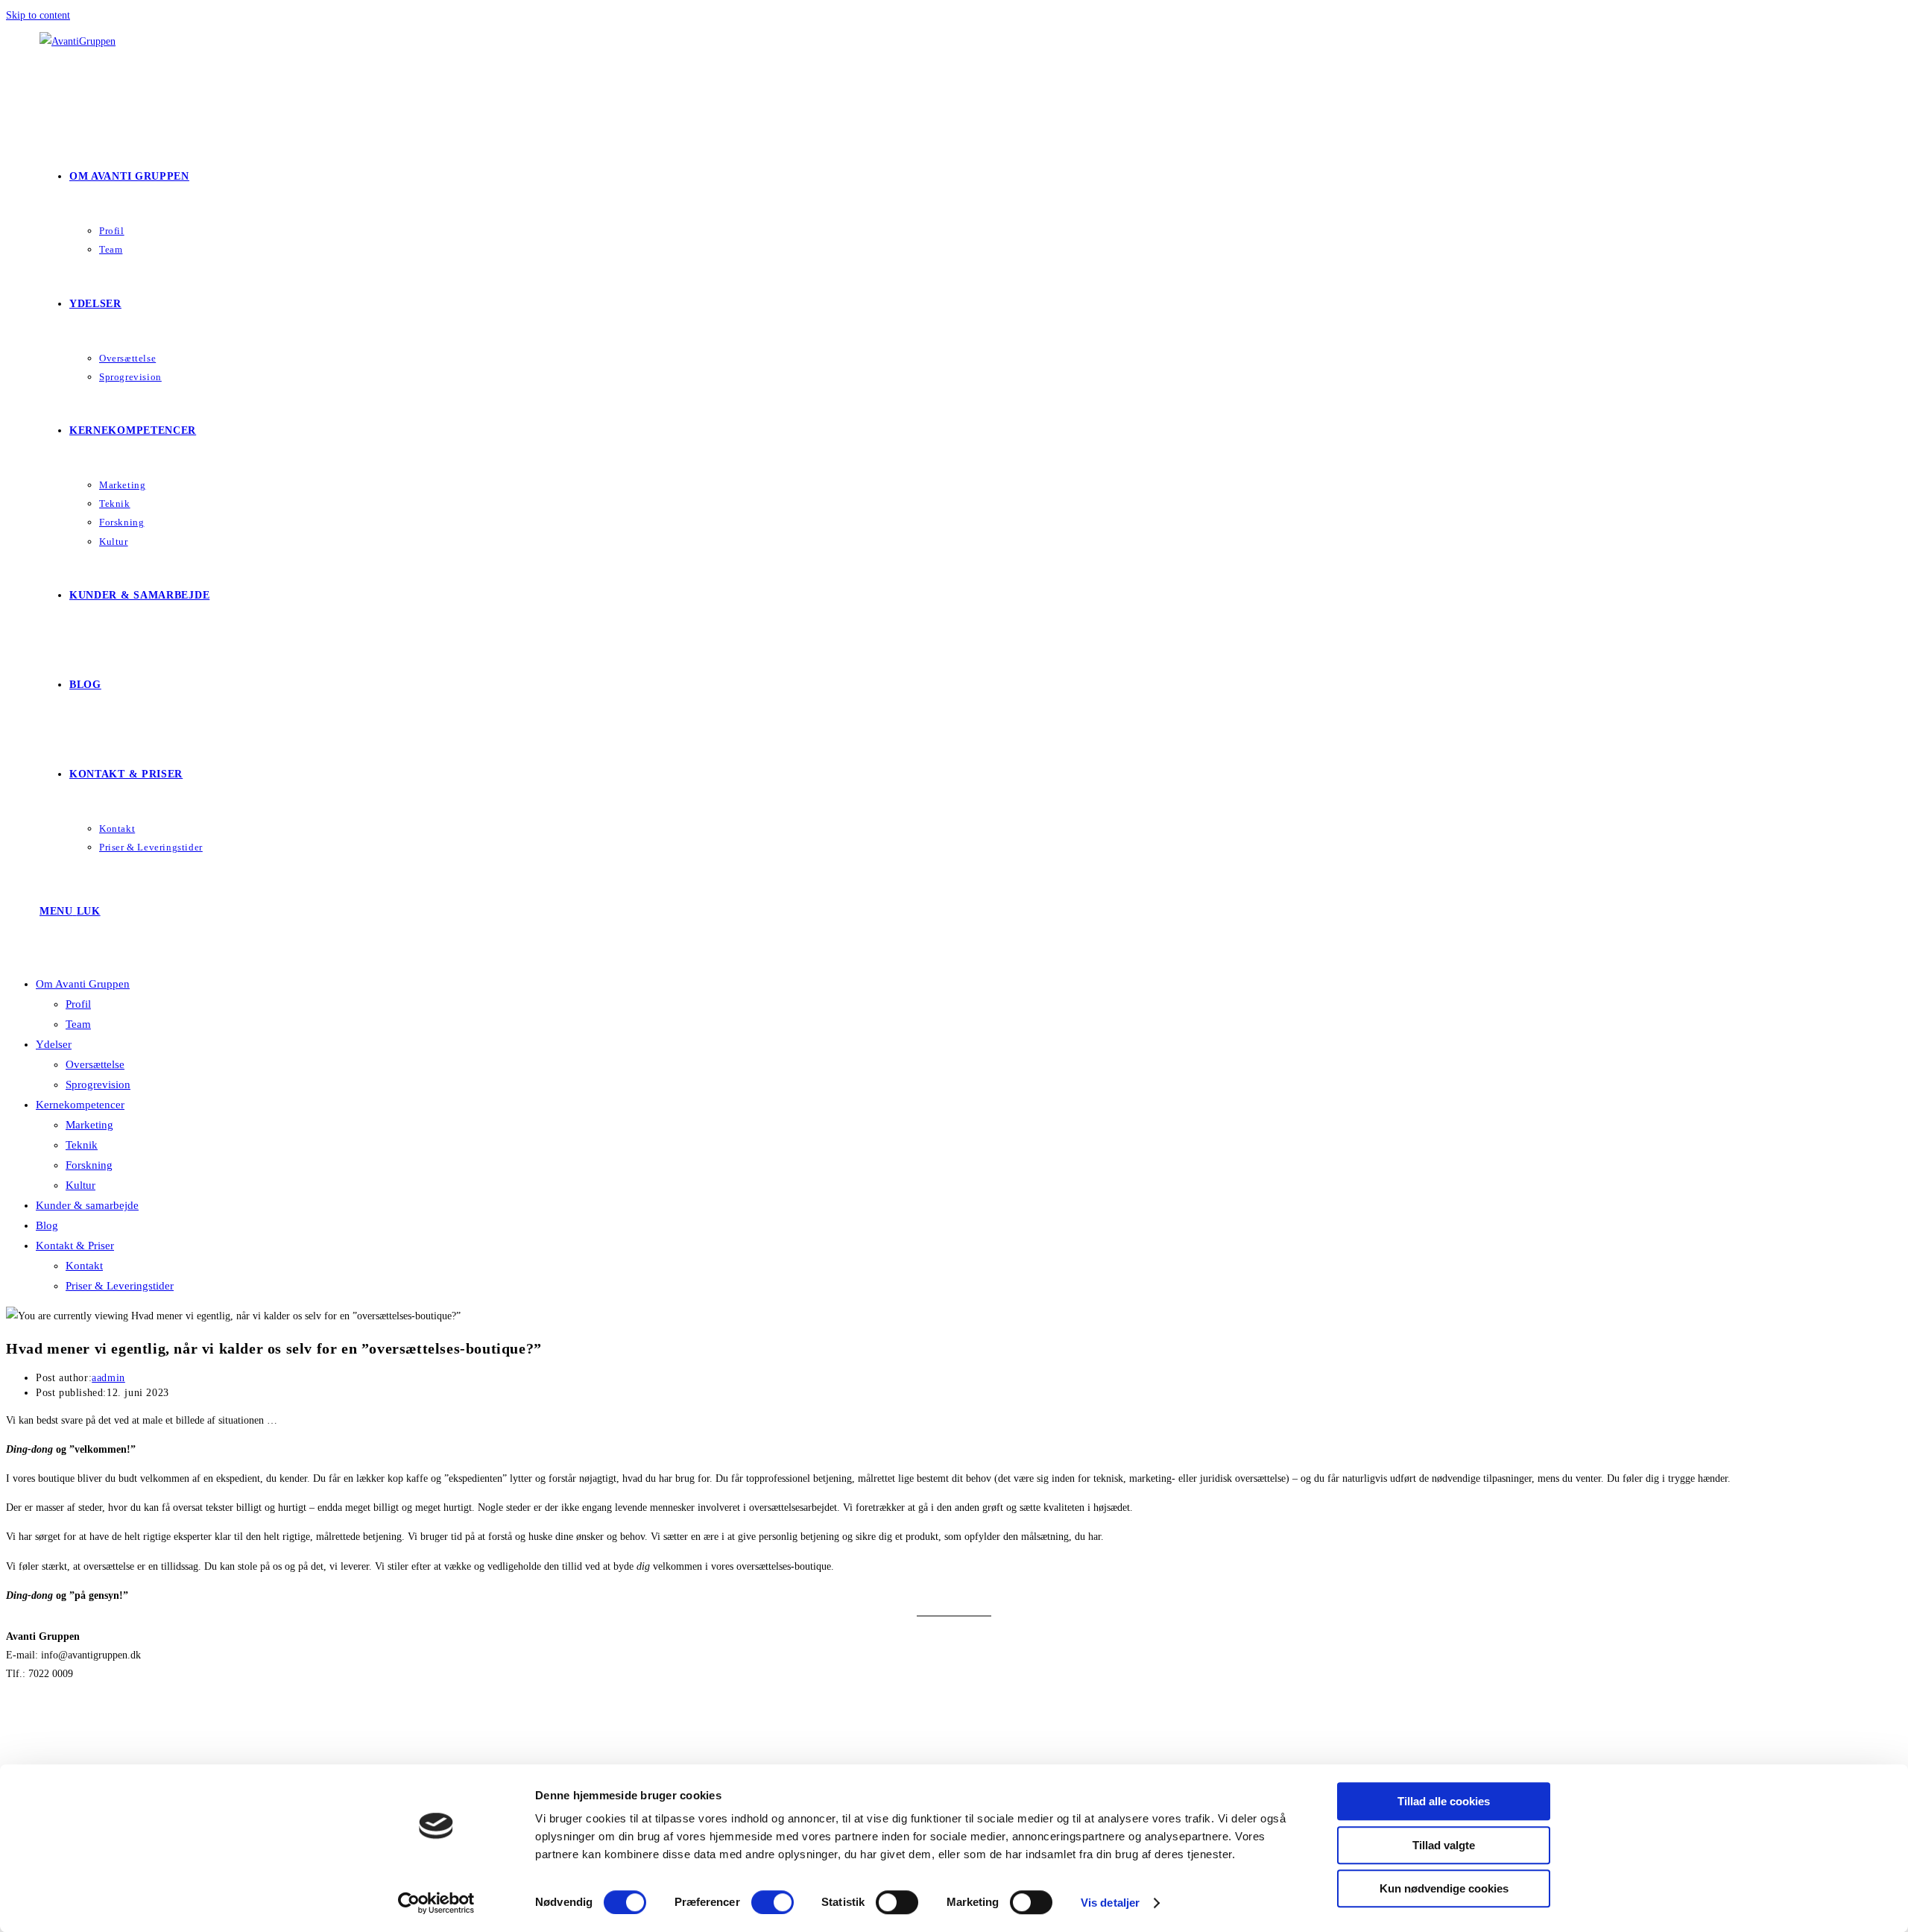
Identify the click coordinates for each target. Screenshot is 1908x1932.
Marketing (89, 1125)
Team (78, 1024)
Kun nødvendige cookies (1444, 1888)
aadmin (108, 1378)
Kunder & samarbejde (87, 1205)
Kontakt (84, 1266)
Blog (47, 1225)
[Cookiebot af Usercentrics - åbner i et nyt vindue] (436, 1903)
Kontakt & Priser (75, 1246)
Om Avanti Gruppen (83, 984)
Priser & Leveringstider (120, 1286)
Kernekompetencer (80, 1105)
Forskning (89, 1165)
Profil (78, 1004)
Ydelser (54, 1044)
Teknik (82, 1145)
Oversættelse (95, 1064)
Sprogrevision (98, 1085)
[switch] (773, 1902)
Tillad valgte (1444, 1845)
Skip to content (38, 15)
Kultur (80, 1185)
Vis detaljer (1110, 1903)
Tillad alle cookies (1444, 1801)
